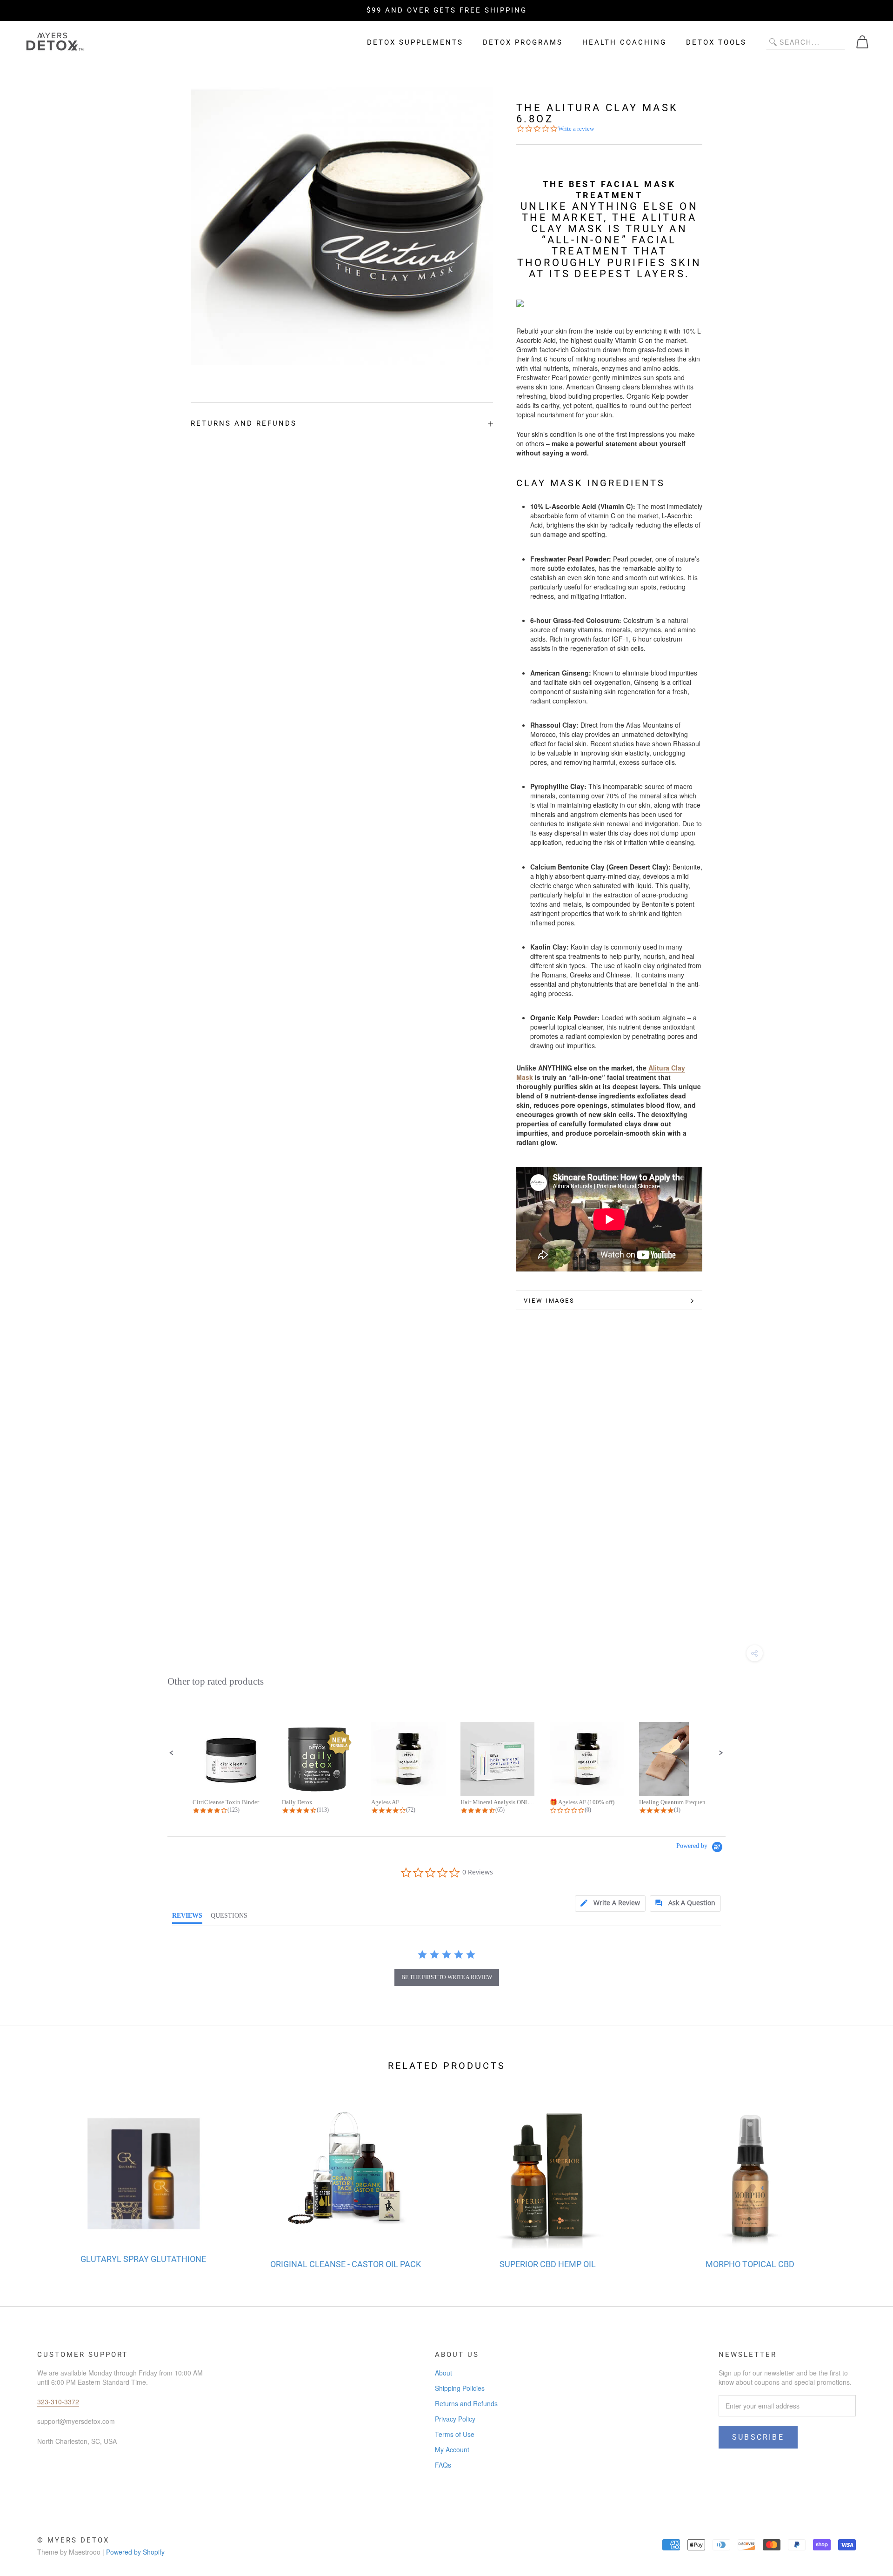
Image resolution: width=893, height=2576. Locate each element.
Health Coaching (624, 42)
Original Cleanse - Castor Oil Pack (346, 2264)
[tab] (610, 1904)
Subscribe (758, 2437)
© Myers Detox (73, 2540)
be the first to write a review (447, 1977)
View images (549, 1301)
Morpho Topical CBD (750, 2264)
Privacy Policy (455, 2419)
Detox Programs (523, 42)
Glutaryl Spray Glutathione (143, 2259)
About (443, 2373)
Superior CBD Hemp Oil (548, 2264)
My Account (452, 2449)
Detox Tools (716, 42)
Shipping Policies (460, 2388)
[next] (864, 2176)
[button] (172, 1753)
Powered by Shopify (135, 2552)
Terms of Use (455, 2434)
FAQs (443, 2465)
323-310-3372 (58, 2402)
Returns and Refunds (244, 423)
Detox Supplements (415, 42)
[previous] (29, 2176)
